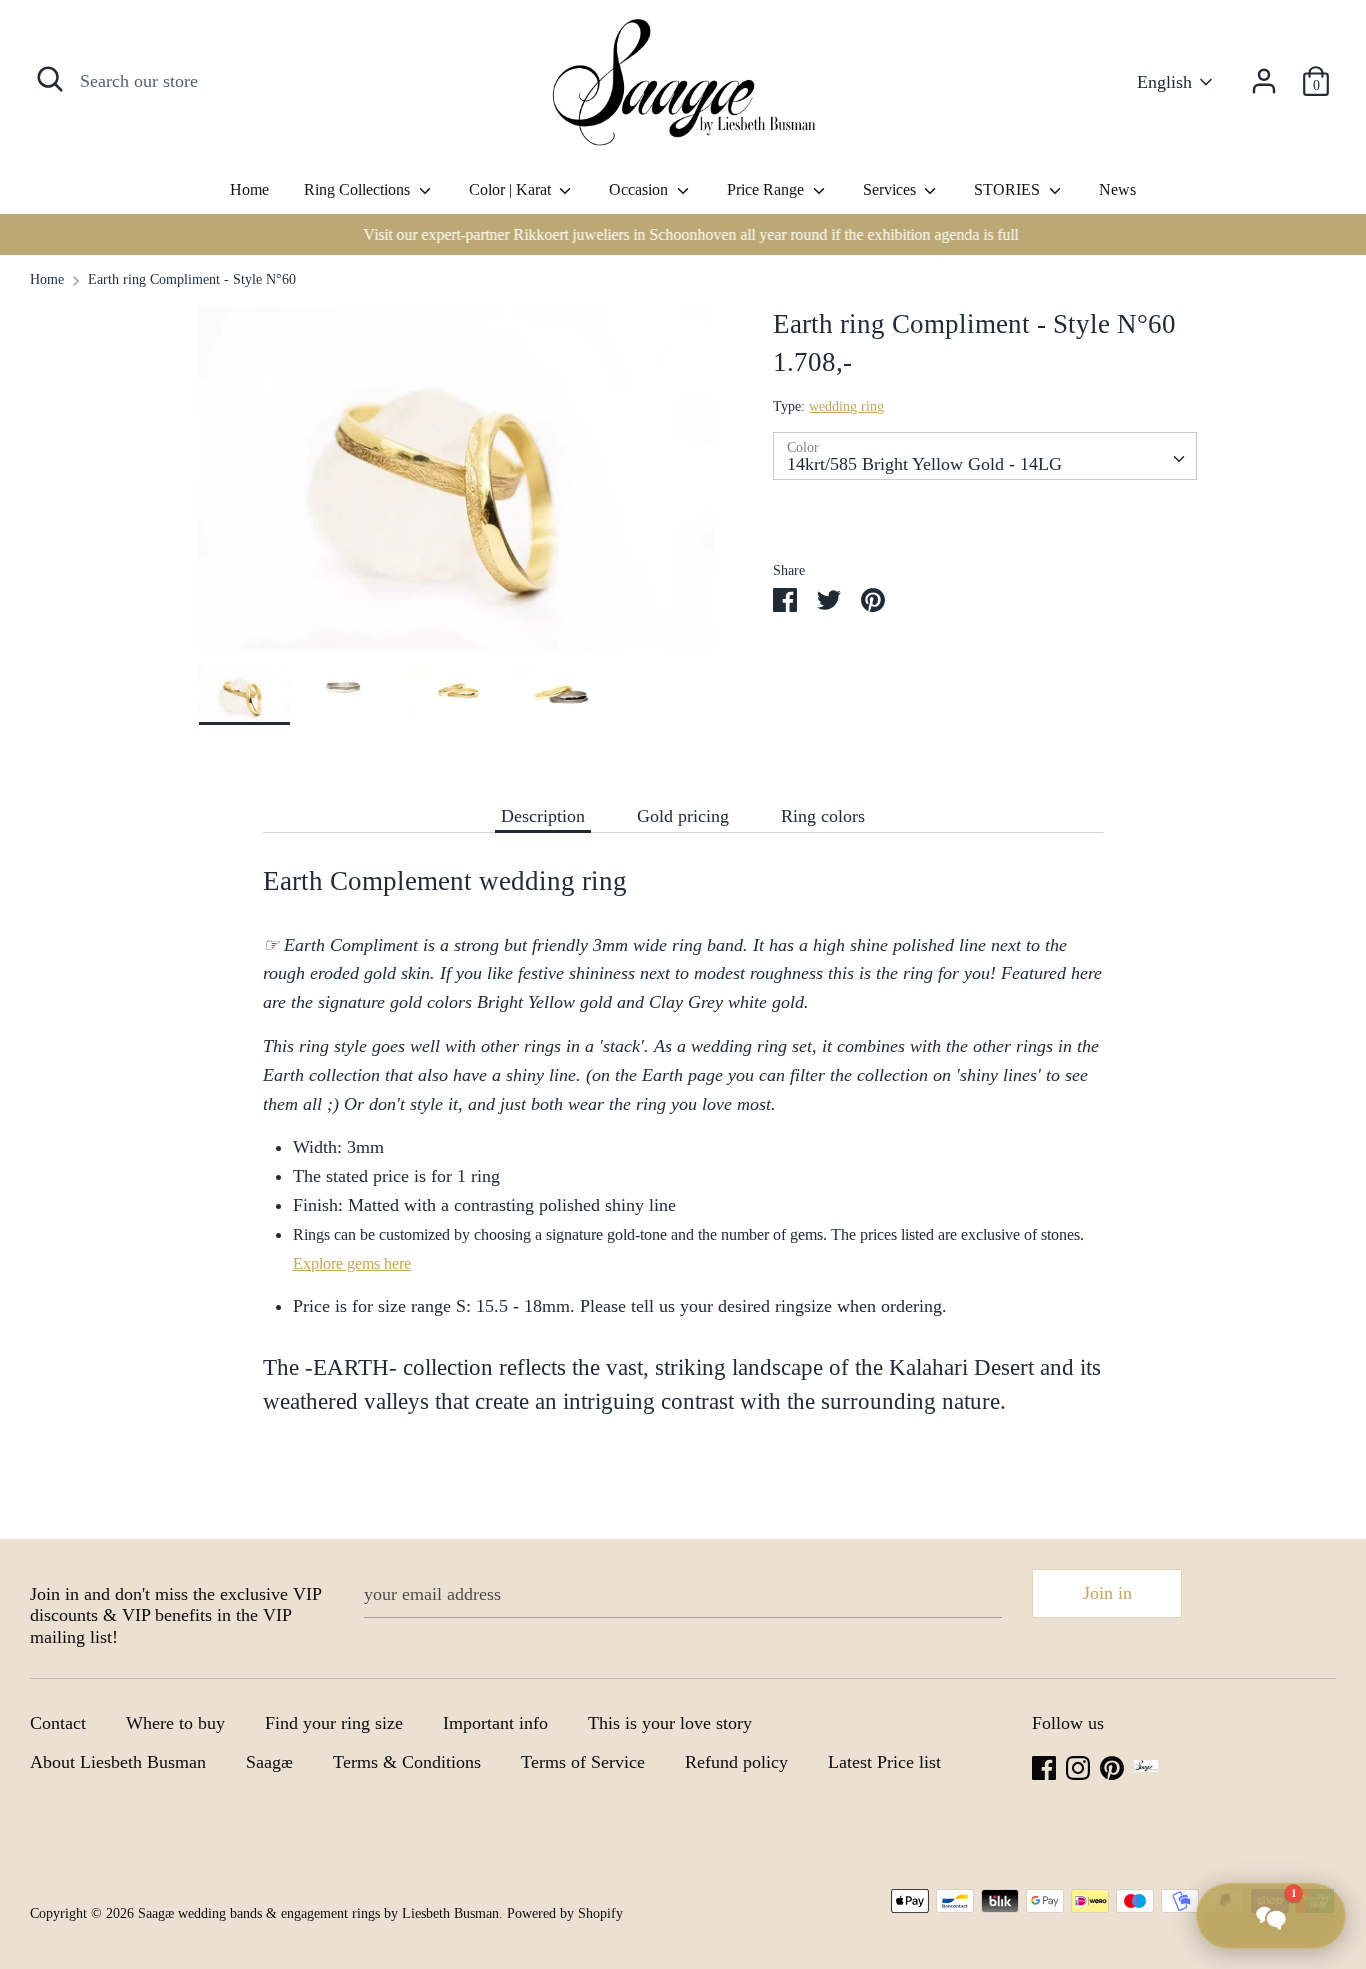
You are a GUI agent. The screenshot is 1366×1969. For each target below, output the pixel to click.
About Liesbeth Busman (118, 1762)
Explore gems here (352, 1263)
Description (543, 816)
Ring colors (823, 816)
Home (249, 189)
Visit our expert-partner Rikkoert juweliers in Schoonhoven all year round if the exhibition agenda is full (683, 234)
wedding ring (846, 406)
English (1164, 82)
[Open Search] (50, 79)
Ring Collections (359, 189)
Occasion (640, 189)
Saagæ (269, 1762)
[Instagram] (1078, 1766)
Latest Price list (884, 1762)
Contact (58, 1723)
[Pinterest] (1112, 1766)
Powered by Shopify (565, 1913)
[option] (683, 234)
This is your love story (670, 1723)
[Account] (1264, 75)
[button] (1271, 1916)
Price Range (767, 189)
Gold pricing (683, 816)
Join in (1107, 1593)
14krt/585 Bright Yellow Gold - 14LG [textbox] (924, 464)
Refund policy (736, 1762)
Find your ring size (334, 1723)
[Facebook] (1044, 1766)
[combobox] (984, 456)
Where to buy (175, 1723)
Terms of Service (583, 1762)
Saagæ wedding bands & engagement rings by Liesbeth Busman (318, 1913)
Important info (495, 1723)
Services (891, 189)
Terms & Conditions (407, 1762)
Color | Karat (512, 189)
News (1117, 189)
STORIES (1009, 189)
